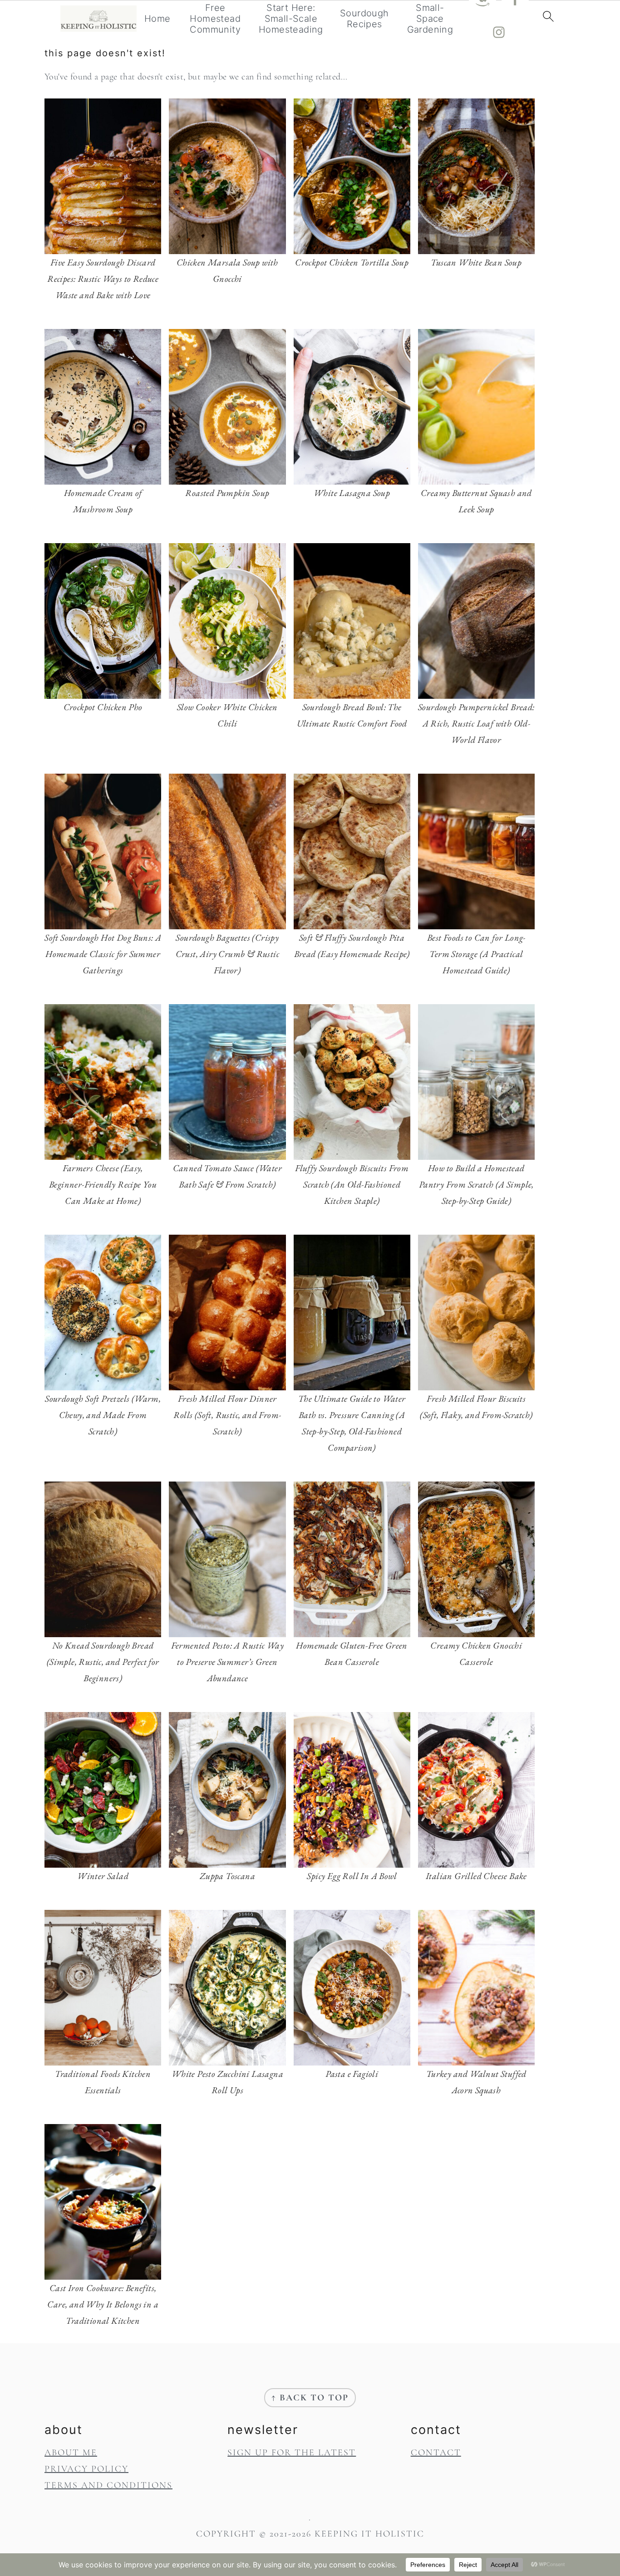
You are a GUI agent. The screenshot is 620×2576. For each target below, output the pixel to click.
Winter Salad (103, 1876)
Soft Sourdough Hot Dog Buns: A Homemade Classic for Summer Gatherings (103, 954)
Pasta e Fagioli (352, 2074)
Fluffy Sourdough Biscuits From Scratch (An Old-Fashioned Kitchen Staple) (352, 1184)
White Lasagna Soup (352, 493)
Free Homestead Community (215, 19)
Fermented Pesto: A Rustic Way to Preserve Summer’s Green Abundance (228, 1662)
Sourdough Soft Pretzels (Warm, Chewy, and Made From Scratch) (103, 1415)
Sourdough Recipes (364, 19)
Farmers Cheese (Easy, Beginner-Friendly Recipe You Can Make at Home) (103, 1184)
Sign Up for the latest (292, 2453)
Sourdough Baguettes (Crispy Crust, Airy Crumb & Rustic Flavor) (227, 954)
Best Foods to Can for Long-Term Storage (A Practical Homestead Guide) (476, 954)
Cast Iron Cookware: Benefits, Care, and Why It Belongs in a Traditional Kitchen (103, 2304)
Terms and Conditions (108, 2485)
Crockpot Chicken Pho (103, 707)
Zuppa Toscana (227, 1876)
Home (157, 19)
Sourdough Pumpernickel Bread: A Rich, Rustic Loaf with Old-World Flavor (476, 723)
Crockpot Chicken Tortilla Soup (352, 262)
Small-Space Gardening (430, 19)
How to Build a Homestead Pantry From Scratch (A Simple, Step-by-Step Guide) (476, 1184)
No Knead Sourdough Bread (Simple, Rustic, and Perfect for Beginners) (103, 1662)
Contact (436, 2453)
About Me (71, 2453)
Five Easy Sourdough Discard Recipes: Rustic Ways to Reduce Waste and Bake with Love (103, 279)
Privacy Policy (86, 2469)
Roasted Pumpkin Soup (227, 493)
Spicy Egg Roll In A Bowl (352, 1876)
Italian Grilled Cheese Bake (476, 1876)
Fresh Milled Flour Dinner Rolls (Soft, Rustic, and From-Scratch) (227, 1415)
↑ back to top (310, 2398)
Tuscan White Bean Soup (476, 262)
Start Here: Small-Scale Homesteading (291, 19)
